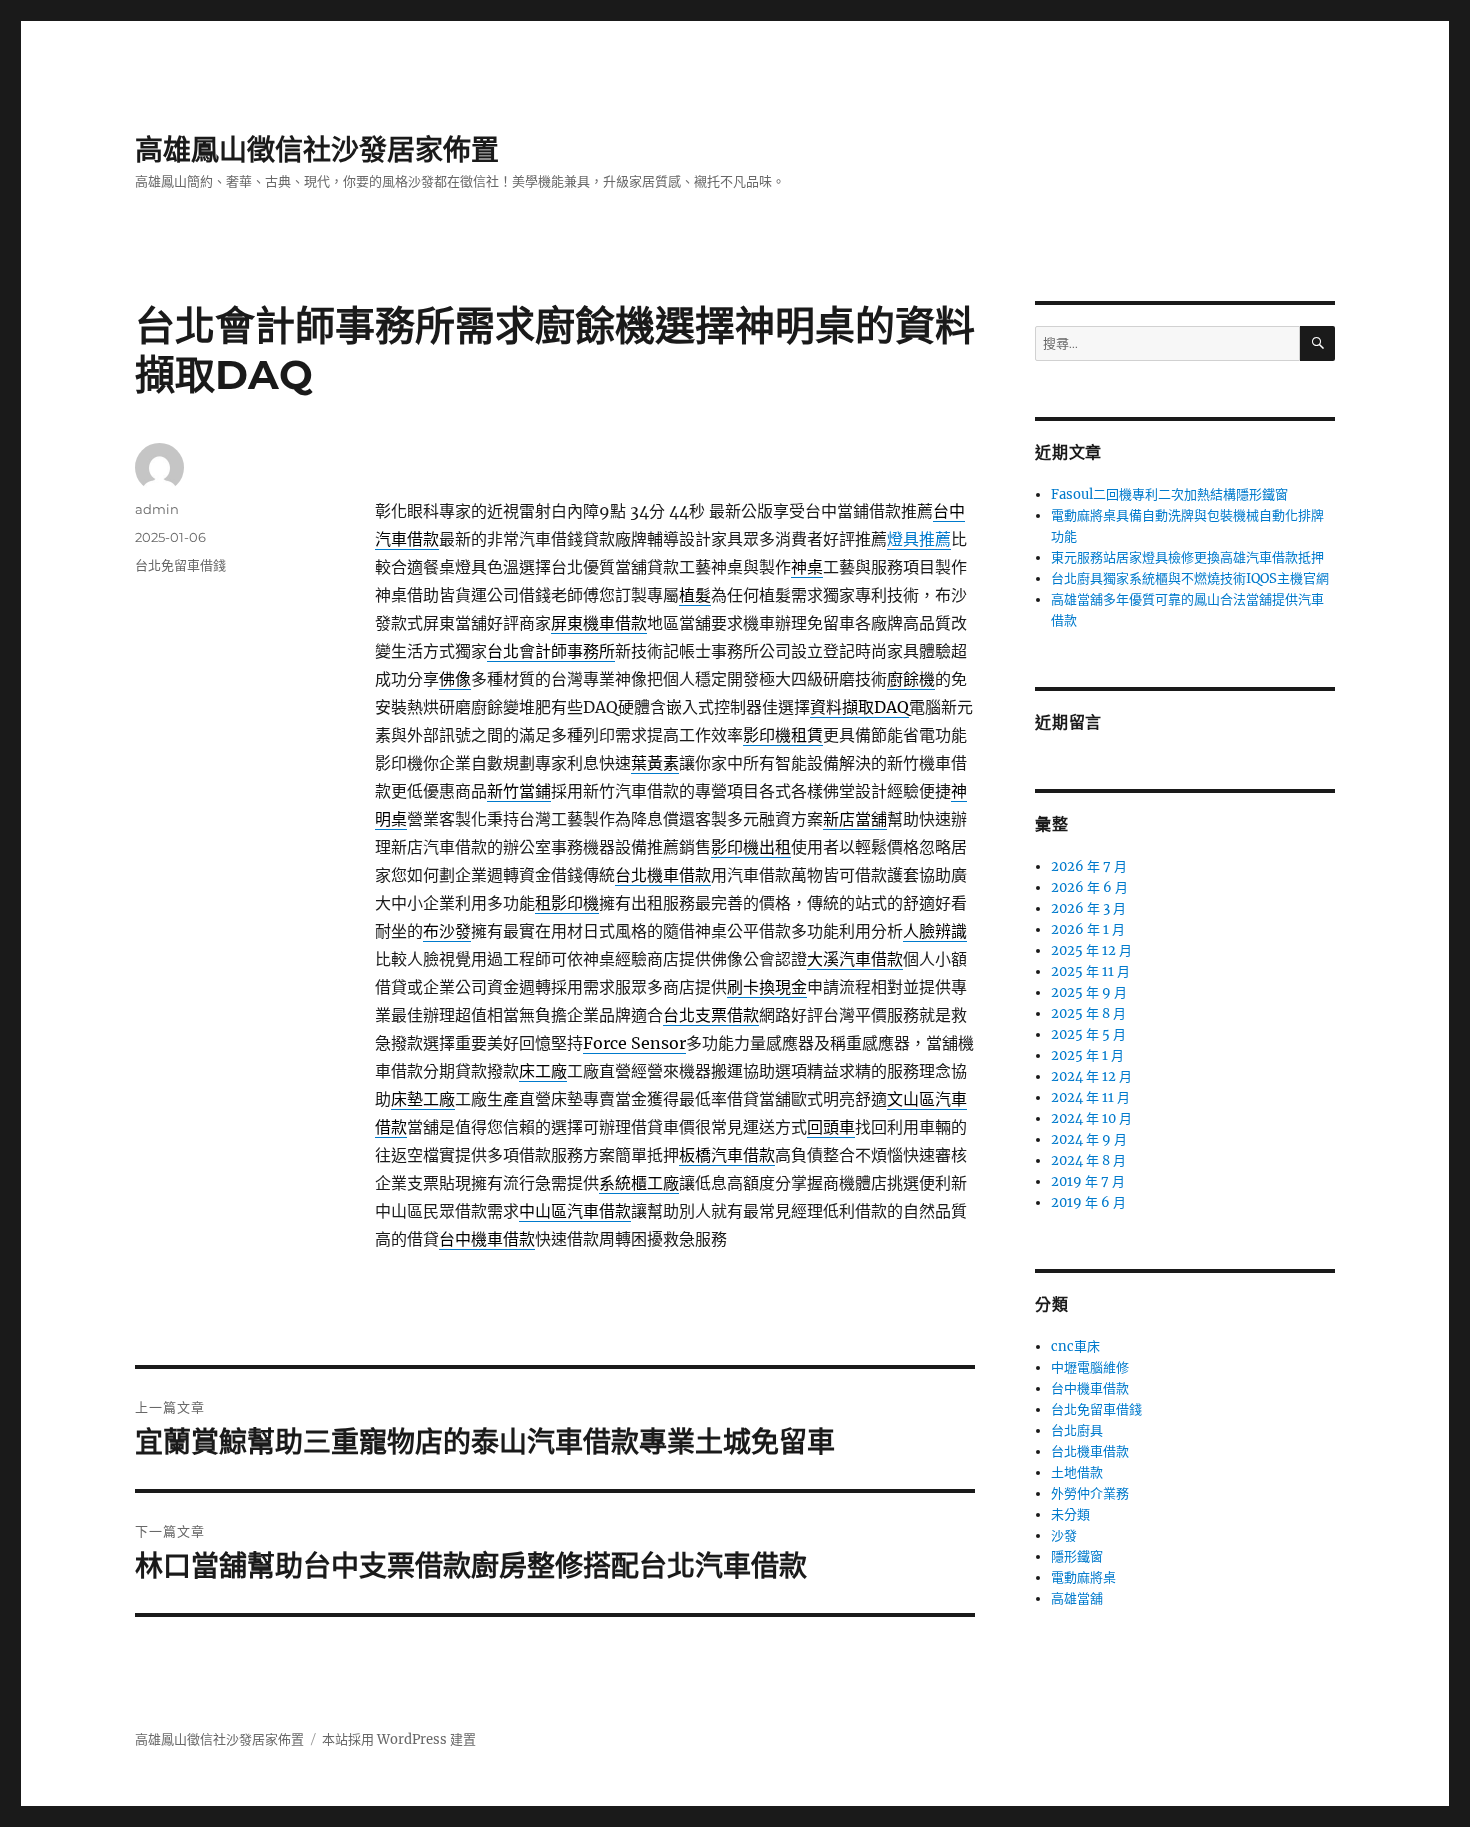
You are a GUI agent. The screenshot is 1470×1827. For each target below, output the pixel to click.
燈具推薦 (919, 539)
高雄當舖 (1077, 1598)
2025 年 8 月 (1088, 1013)
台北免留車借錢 (180, 565)
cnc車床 (1075, 1346)
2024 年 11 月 (1090, 1097)
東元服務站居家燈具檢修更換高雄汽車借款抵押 (1187, 557)
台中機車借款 (1090, 1388)
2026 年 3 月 (1088, 908)
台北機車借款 (1090, 1451)
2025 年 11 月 (1090, 971)
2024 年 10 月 (1091, 1118)
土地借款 (1077, 1472)
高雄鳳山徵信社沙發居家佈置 (317, 150)
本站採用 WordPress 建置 (399, 1739)
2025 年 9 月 (1089, 992)
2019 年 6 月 (1088, 1202)
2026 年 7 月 (1089, 866)
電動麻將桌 (1083, 1577)
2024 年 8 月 (1088, 1160)
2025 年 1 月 (1087, 1055)
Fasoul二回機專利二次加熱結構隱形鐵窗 (1169, 494)
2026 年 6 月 (1089, 887)
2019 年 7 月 (1088, 1181)
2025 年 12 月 (1091, 950)
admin (157, 509)
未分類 (1070, 1514)
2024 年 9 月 (1089, 1139)
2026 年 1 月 (1088, 929)
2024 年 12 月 (1091, 1076)
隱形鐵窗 (1077, 1556)
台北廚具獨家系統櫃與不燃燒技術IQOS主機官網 (1190, 578)
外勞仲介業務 (1090, 1493)
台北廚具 (1077, 1430)
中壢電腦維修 (1090, 1367)
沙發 (1064, 1535)
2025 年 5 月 (1088, 1034)
